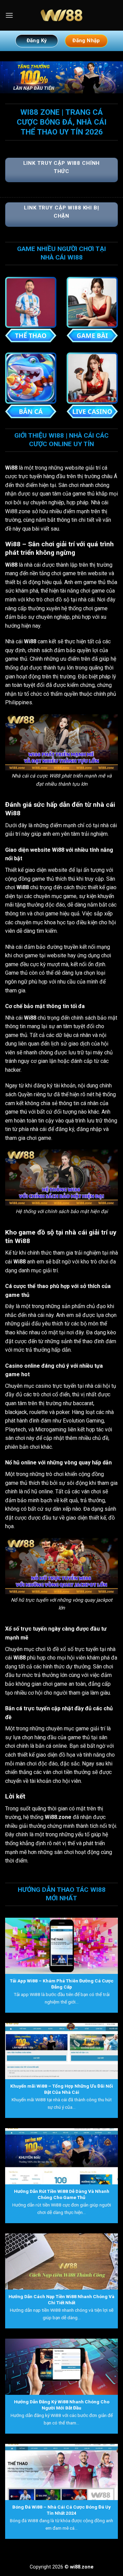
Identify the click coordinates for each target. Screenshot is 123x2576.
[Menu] (9, 15)
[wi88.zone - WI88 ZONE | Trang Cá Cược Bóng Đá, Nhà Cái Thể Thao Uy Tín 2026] (61, 15)
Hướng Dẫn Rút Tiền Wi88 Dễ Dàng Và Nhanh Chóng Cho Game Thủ (62, 2194)
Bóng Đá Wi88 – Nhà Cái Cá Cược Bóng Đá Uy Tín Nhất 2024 (61, 2510)
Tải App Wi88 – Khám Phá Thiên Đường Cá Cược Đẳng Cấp (62, 1984)
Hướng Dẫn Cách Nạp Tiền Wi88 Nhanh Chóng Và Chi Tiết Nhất (61, 2299)
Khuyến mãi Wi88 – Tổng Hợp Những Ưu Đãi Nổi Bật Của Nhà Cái (62, 2089)
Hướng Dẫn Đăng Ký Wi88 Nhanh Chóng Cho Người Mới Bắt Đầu (62, 2405)
